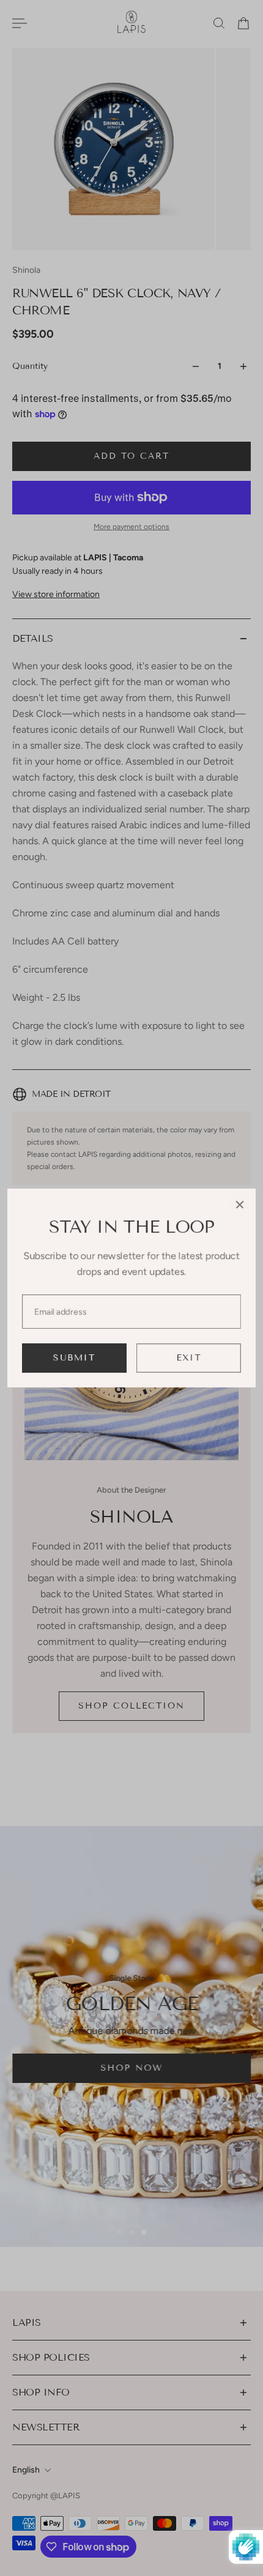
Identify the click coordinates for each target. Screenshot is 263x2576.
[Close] (240, 1204)
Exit (189, 1358)
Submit (74, 1358)
